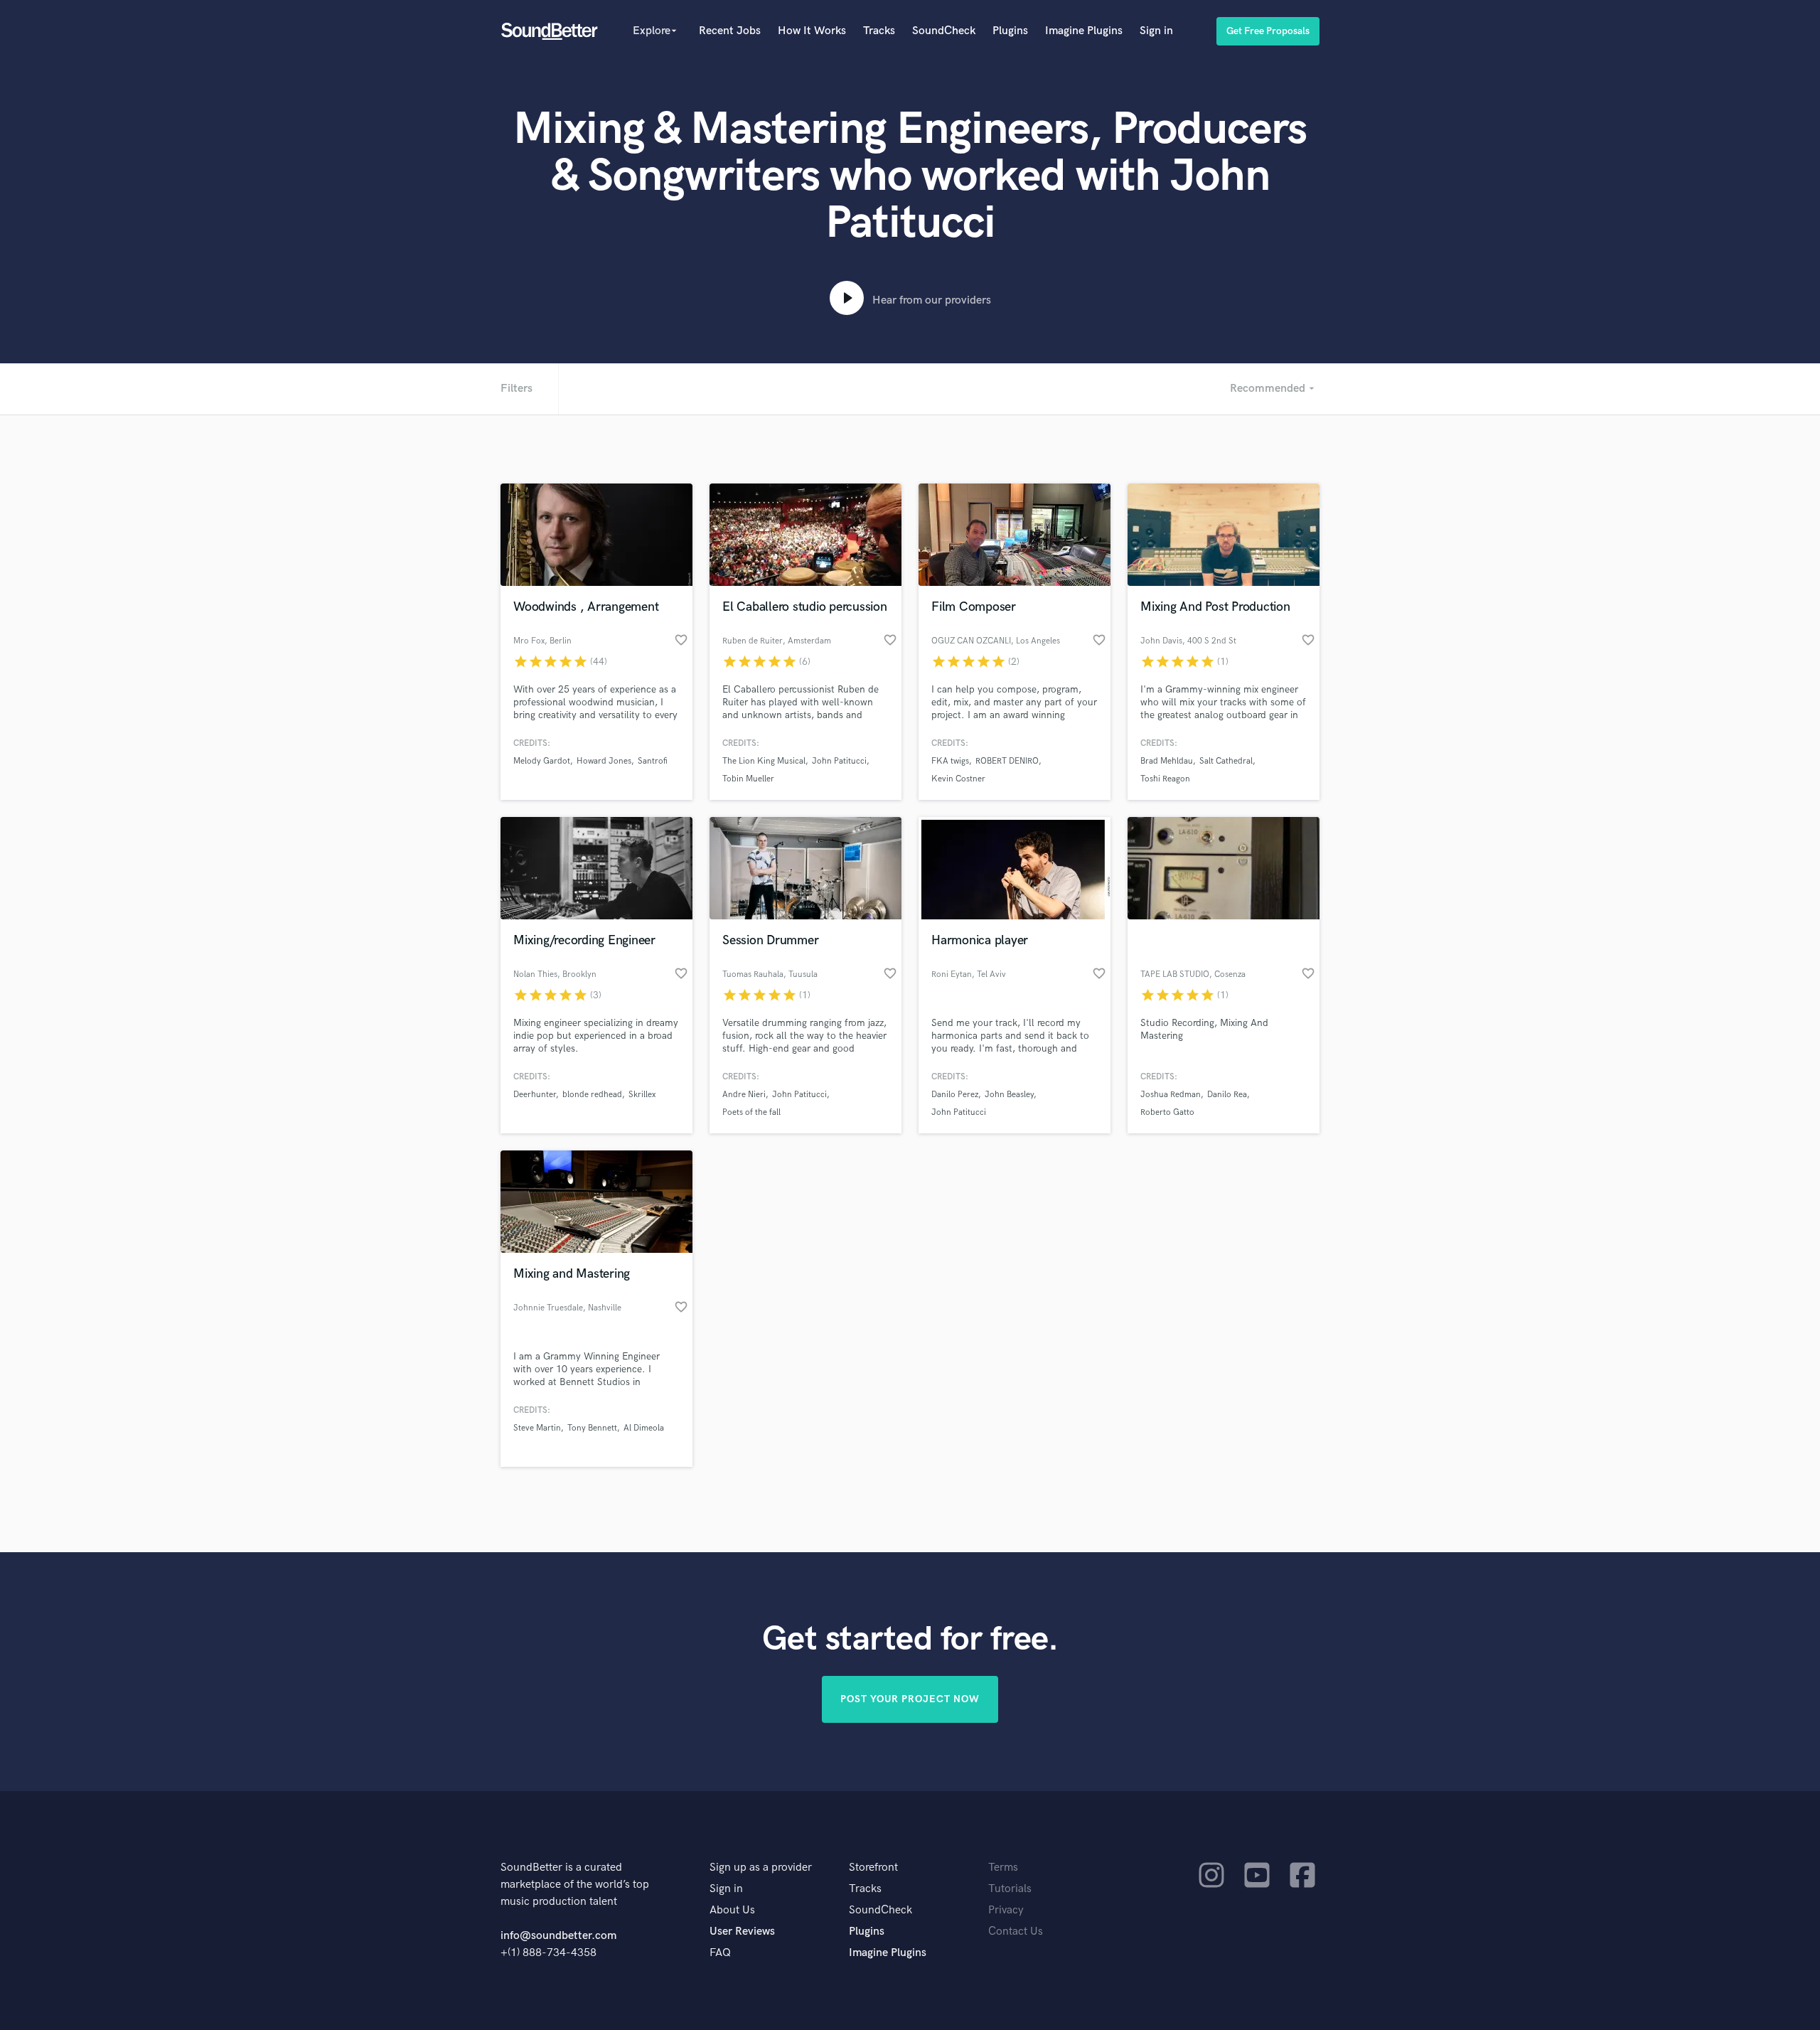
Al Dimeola (644, 1428)
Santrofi (653, 761)
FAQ (720, 1953)
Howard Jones (604, 761)
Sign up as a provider (761, 1868)
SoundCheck (944, 31)
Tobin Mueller (748, 779)
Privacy (1006, 1910)
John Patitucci (839, 761)
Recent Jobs (730, 31)
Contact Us (1016, 1932)
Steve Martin (537, 1428)
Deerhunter (535, 1095)
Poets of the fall (751, 1112)
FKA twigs (950, 761)
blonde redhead (592, 1095)
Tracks (879, 31)
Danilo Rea (1227, 1095)
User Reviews (742, 1932)
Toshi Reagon (1165, 779)
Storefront (873, 1868)
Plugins (1010, 31)
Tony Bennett (592, 1428)
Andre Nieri (744, 1095)
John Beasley (1009, 1095)
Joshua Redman (1171, 1095)
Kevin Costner (958, 779)
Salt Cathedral (1226, 761)
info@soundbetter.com (558, 1936)
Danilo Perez (955, 1095)
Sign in (1156, 31)
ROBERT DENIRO (1007, 761)
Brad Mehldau (1167, 761)
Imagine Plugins (1084, 31)
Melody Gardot (542, 761)
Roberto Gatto (1167, 1112)
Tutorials (1010, 1889)
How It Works (812, 31)
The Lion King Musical (764, 761)
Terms (1003, 1868)
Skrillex (642, 1095)
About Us (732, 1910)
